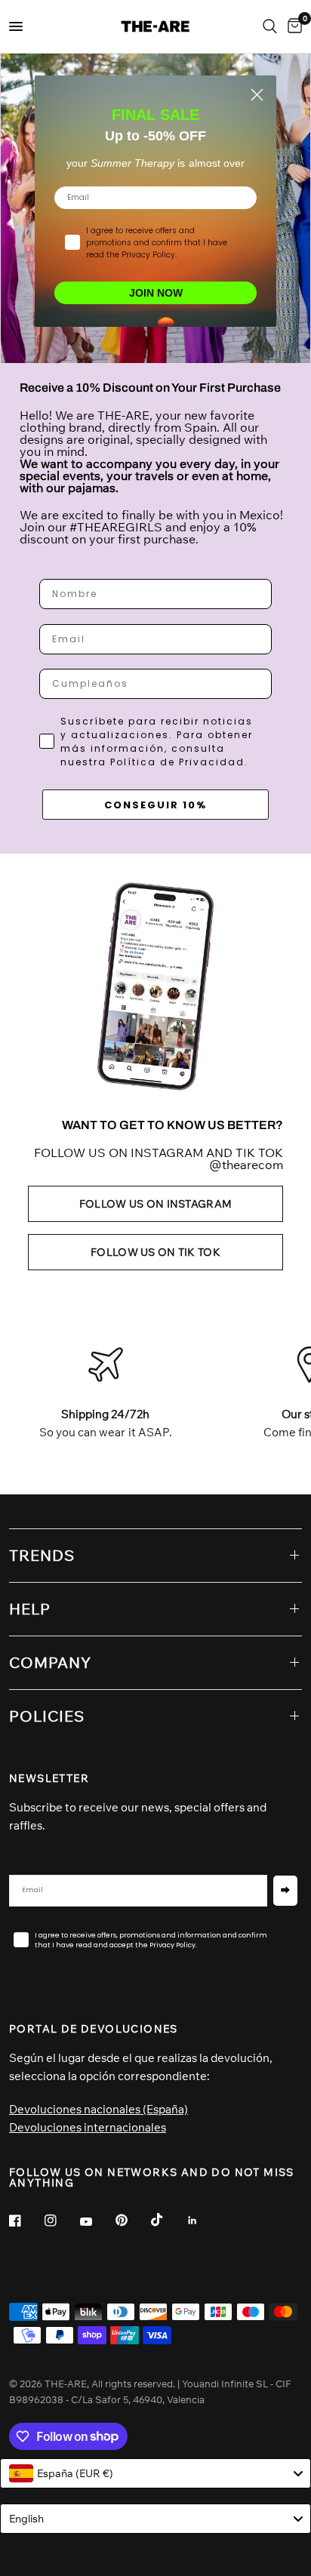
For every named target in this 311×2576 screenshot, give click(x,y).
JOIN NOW (156, 293)
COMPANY (50, 1662)
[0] (292, 26)
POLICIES (47, 1716)
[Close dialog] (257, 95)
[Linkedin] (203, 2221)
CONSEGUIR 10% (155, 805)
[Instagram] (61, 2221)
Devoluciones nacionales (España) (99, 2109)
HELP (30, 1609)
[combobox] (155, 2473)
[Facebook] (26, 2221)
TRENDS (42, 1555)
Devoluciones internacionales (88, 2127)
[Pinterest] (132, 2220)
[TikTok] (168, 2220)
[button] (155, 1204)
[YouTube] (97, 2222)
